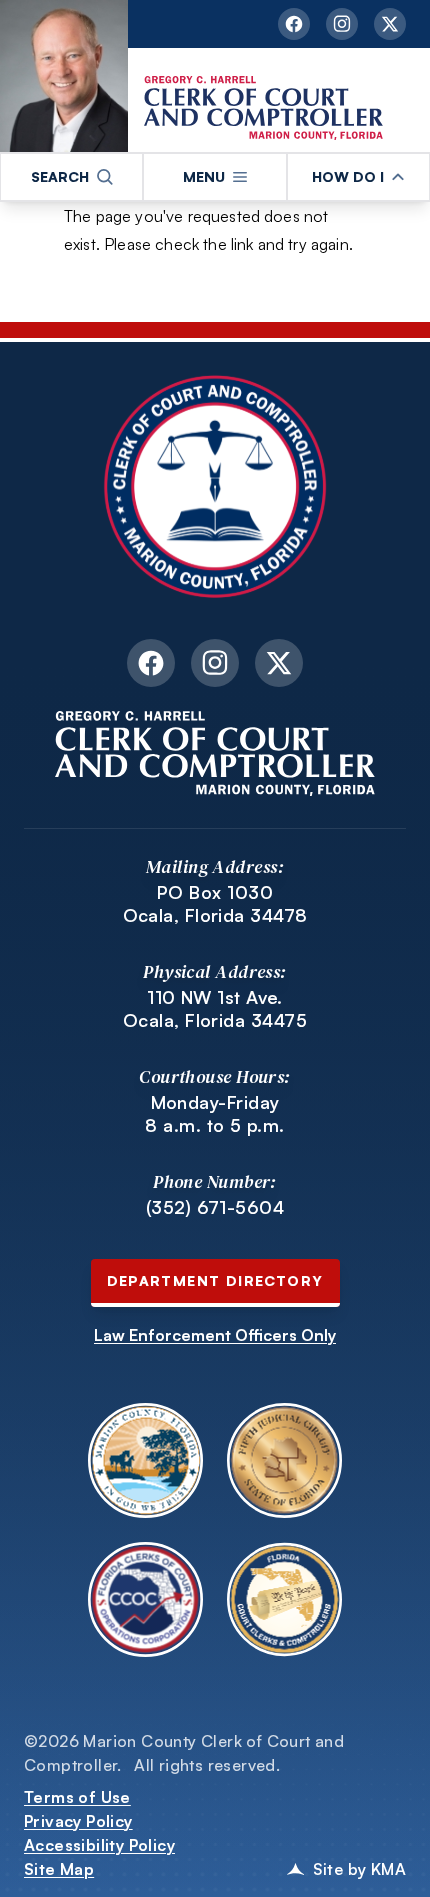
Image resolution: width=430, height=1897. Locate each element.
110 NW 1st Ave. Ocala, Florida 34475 (215, 1008)
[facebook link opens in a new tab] (294, 24)
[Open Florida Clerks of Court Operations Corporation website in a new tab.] (145, 1599)
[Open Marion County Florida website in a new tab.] (145, 1460)
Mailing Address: (215, 866)
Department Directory (215, 1280)
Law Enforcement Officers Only (215, 1335)
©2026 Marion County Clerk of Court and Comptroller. (184, 1753)
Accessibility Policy (99, 1845)
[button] (71, 177)
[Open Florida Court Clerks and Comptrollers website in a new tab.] (284, 1599)
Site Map (59, 1869)
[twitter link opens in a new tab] (390, 24)
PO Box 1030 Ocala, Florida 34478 (215, 903)
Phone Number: (215, 1181)
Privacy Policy (78, 1821)
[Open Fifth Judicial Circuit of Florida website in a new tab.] (284, 1460)
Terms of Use (77, 1797)
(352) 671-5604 (215, 1207)
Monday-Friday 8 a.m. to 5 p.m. (214, 1113)
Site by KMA (359, 1869)
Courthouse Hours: (215, 1076)
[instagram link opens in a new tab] (342, 24)
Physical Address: (215, 971)
